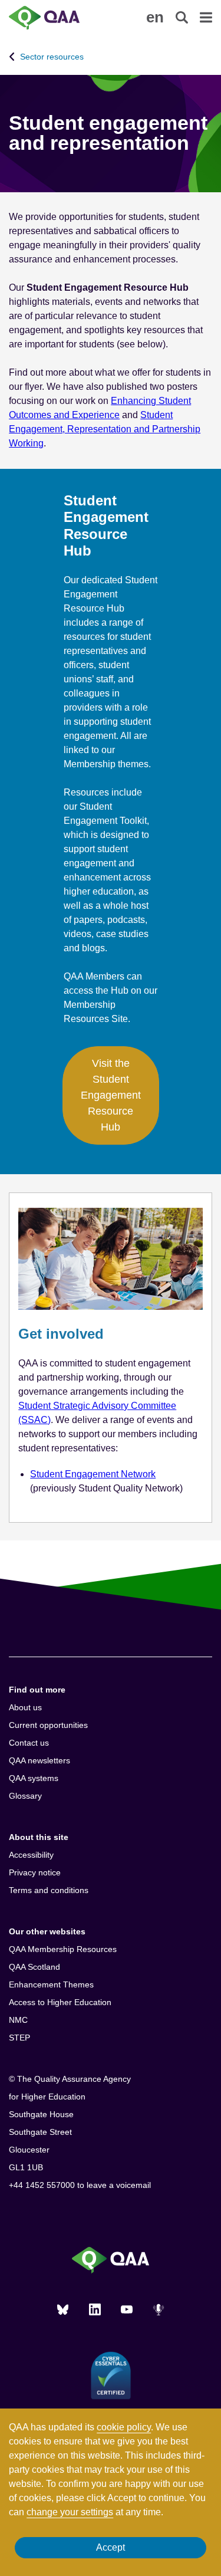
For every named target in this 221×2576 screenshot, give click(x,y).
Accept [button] (111, 2547)
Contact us (29, 1743)
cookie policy (124, 2427)
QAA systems (34, 1778)
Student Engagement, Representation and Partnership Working (105, 429)
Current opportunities (48, 1725)
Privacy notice (35, 1872)
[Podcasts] (159, 2309)
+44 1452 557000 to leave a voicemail (80, 2185)
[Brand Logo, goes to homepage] (60, 18)
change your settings (70, 2512)
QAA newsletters (39, 1760)
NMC (18, 2020)
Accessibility (31, 1855)
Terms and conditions (49, 1890)
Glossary (25, 1796)
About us (25, 1707)
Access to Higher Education (60, 2002)
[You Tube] (127, 2309)
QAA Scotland (34, 1967)
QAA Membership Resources (63, 1949)
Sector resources (52, 57)
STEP (19, 2038)
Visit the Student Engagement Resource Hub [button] (111, 1095)
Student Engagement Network (93, 1474)
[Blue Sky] (63, 2309)
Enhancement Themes (51, 1984)
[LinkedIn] (95, 2309)
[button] (155, 17)
